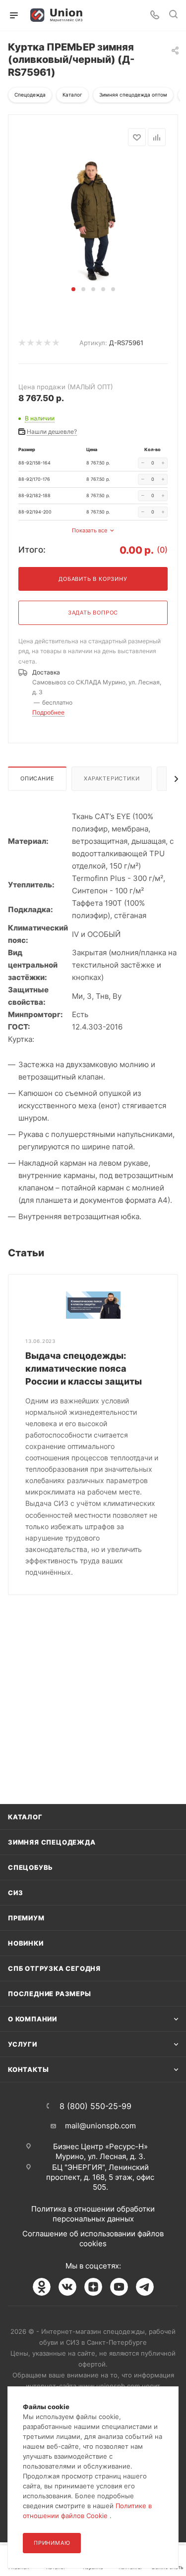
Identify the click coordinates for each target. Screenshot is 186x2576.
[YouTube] (119, 2287)
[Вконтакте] (67, 2287)
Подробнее (48, 712)
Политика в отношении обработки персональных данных (93, 2214)
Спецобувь (31, 1867)
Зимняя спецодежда (52, 1842)
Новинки (26, 1943)
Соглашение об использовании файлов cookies (93, 2239)
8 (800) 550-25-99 (95, 2106)
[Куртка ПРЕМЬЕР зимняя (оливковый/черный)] (93, 220)
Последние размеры (50, 1994)
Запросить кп (179, 80)
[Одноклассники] (42, 2287)
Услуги (23, 2044)
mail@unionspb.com (100, 2126)
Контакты (28, 2069)
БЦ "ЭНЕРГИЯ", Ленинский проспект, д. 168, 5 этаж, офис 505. (100, 2177)
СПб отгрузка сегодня (54, 1968)
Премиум (26, 1918)
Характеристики (112, 778)
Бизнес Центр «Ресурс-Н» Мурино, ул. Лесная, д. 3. (100, 2151)
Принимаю (52, 2543)
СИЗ (15, 1893)
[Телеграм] (145, 2287)
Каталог (25, 1817)
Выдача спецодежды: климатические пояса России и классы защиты (84, 1368)
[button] (73, 289)
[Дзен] (93, 2287)
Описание (37, 778)
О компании (32, 2019)
